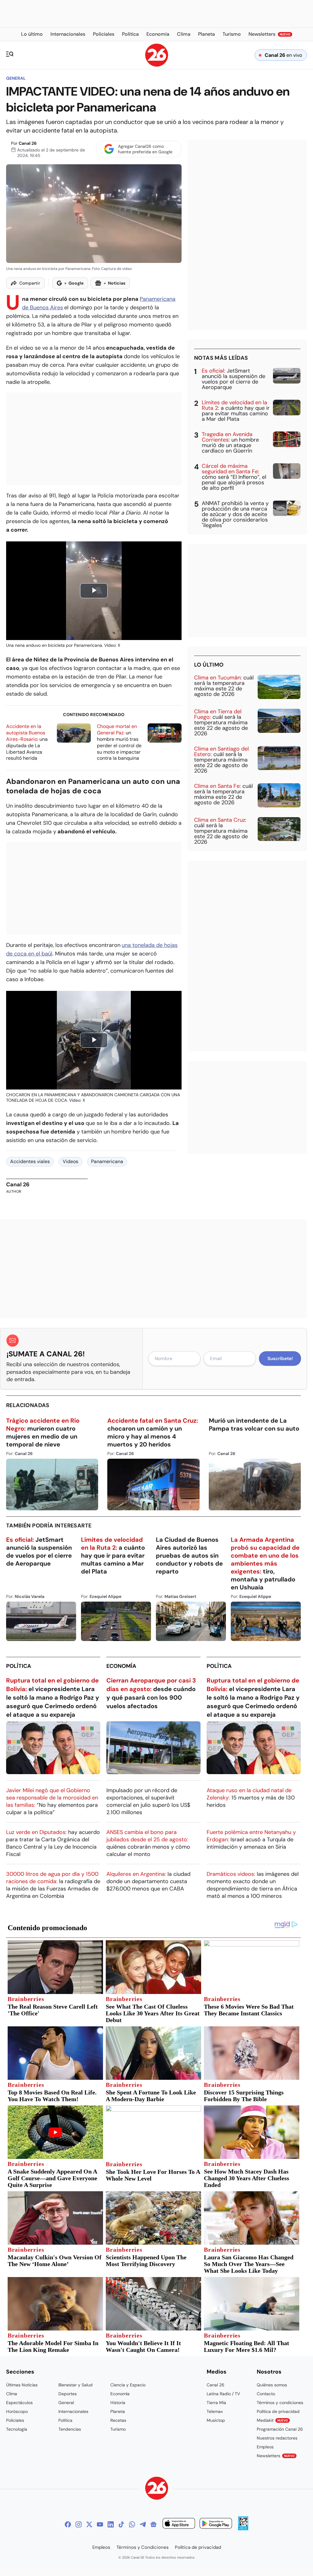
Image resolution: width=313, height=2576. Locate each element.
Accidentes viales (30, 1161)
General (16, 78)
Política (19, 1666)
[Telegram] (143, 2524)
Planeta (118, 2411)
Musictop (216, 2420)
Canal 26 (28, 143)
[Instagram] (79, 2524)
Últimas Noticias (22, 2385)
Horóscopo (17, 2411)
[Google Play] (216, 2524)
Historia (118, 2403)
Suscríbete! (280, 1359)
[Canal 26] (157, 2489)
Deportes (68, 2394)
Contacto (266, 2394)
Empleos (265, 2447)
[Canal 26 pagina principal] (157, 65)
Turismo (118, 2429)
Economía (121, 1666)
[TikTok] (121, 2524)
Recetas (118, 2420)
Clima (12, 2394)
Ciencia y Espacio (128, 2385)
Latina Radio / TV (223, 2394)
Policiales (15, 2420)
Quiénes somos (272, 2385)
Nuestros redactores (277, 2438)
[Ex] (89, 2524)
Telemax (215, 2411)
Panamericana (107, 1161)
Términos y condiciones (280, 2403)
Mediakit (272, 2420)
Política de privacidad (278, 2411)
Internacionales (73, 2411)
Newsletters (276, 2456)
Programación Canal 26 (280, 2429)
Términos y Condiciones (143, 2547)
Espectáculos (19, 2403)
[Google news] (153, 2524)
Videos (70, 1161)
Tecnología (17, 2429)
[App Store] (179, 2524)
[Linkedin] (111, 2524)
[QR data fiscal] (243, 2529)
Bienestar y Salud (75, 2385)
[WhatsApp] (132, 2524)
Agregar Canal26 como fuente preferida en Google (145, 149)
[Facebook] (68, 2524)
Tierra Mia (216, 2403)
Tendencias (70, 2429)
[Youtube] (100, 2524)
